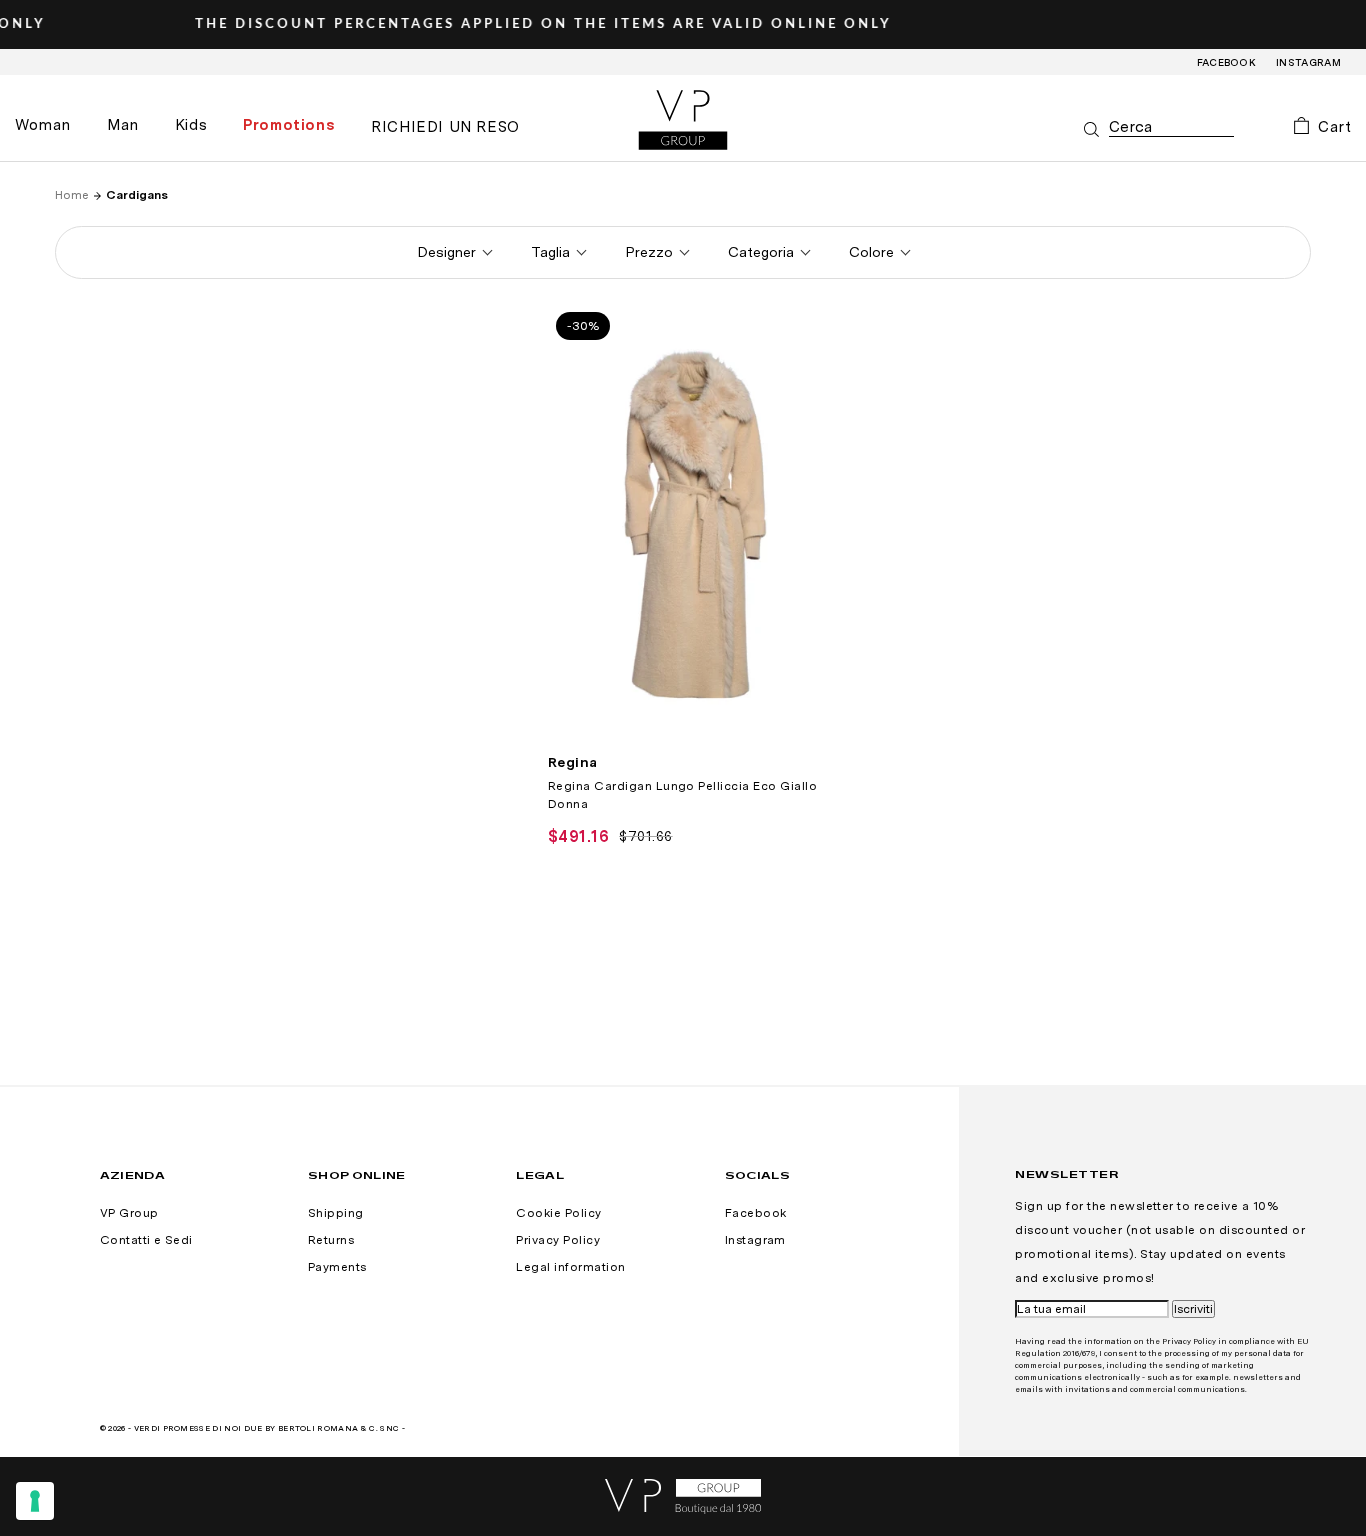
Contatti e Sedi (146, 1240)
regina (573, 762)
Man (123, 125)
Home (72, 195)
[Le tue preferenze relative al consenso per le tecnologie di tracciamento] (35, 1501)
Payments (337, 1267)
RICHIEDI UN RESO (445, 127)
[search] (1171, 127)
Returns (331, 1240)
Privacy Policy (558, 1240)
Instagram (1308, 62)
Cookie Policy (558, 1213)
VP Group (129, 1213)
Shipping (336, 1213)
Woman (43, 125)
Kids (191, 125)
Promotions (289, 125)
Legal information (570, 1267)
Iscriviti (1193, 1309)
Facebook (1227, 62)
